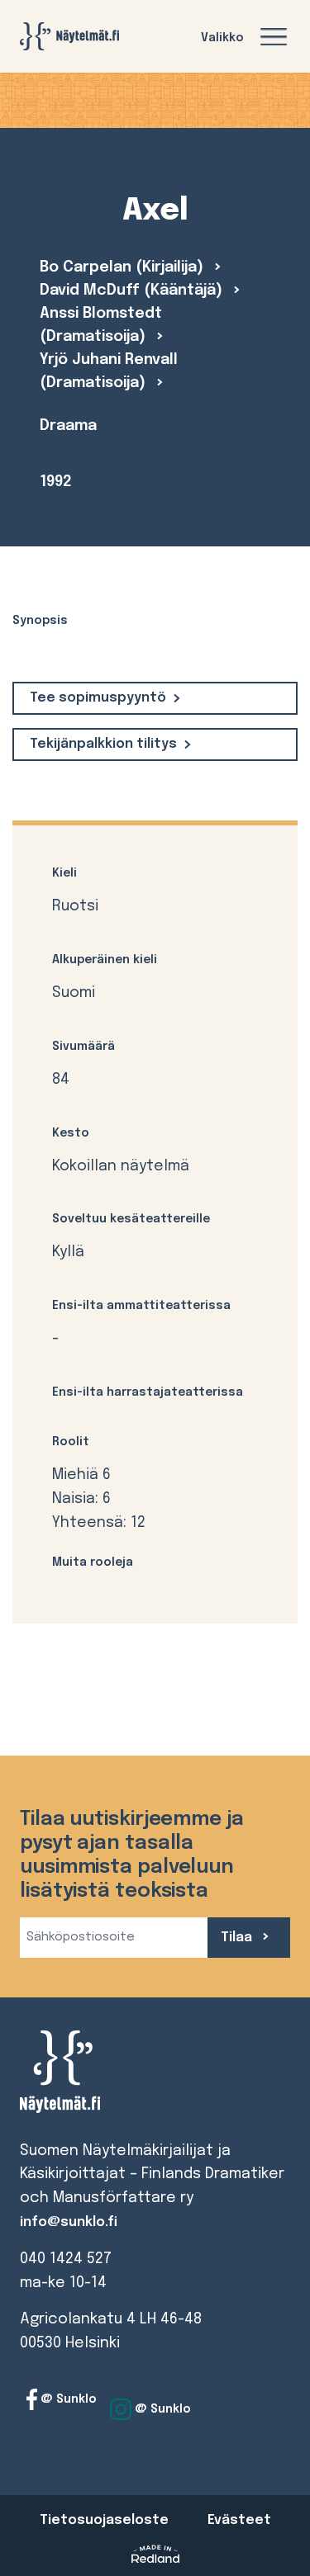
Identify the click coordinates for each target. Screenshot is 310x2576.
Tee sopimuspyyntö (98, 698)
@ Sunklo (67, 2399)
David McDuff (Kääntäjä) (133, 291)
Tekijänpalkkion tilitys (103, 744)
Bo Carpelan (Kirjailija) (124, 267)
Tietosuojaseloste (104, 2520)
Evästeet (239, 2520)
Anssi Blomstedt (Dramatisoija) (101, 325)
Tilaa (238, 1938)
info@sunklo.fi (69, 2222)
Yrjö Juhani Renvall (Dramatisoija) (109, 371)
